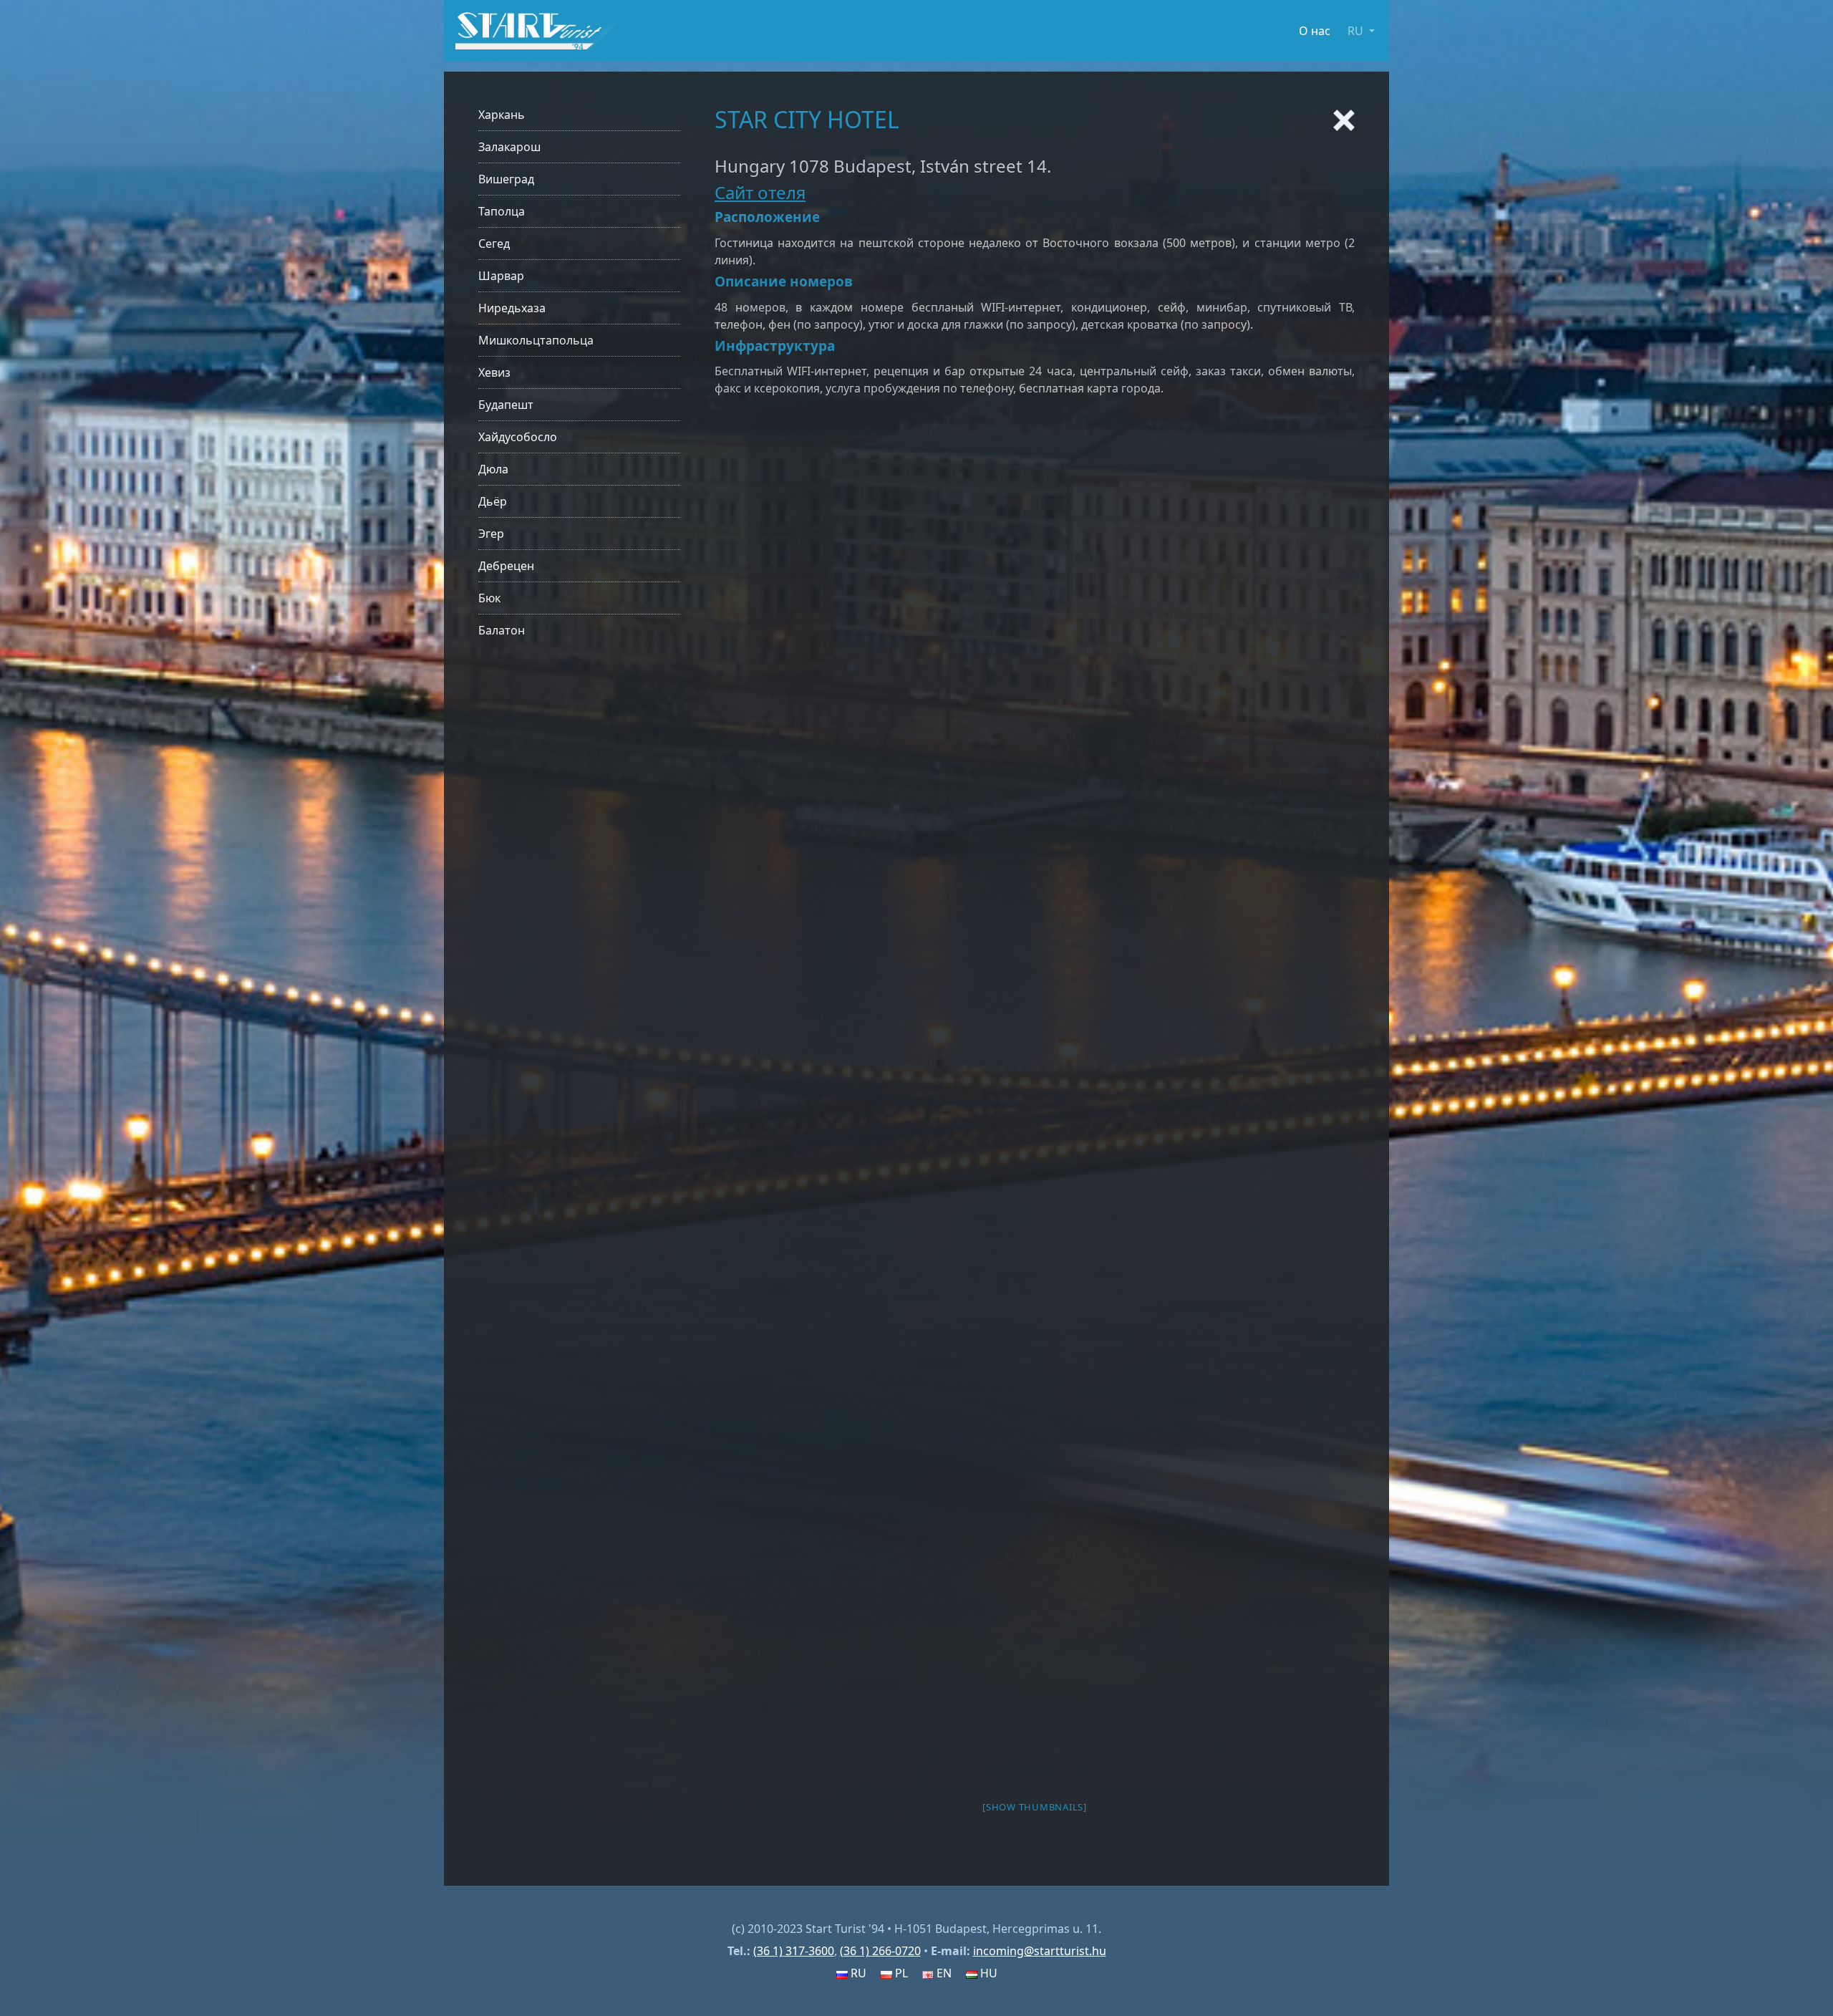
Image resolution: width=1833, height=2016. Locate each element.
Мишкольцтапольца (536, 340)
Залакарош (509, 147)
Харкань (502, 115)
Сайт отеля (760, 192)
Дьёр (493, 501)
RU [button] (1357, 31)
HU (987, 1973)
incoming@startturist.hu (1040, 1951)
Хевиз (494, 372)
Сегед (494, 243)
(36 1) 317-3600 (794, 1951)
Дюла (493, 469)
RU (857, 1973)
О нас (1315, 31)
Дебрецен (506, 566)
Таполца (502, 211)
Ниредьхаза (512, 308)
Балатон (502, 630)
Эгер (491, 534)
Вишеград (506, 179)
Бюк (489, 598)
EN (943, 1973)
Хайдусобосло (518, 437)
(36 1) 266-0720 (880, 1951)
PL (900, 1973)
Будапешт (506, 405)
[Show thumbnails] (1035, 1807)
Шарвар (501, 276)
